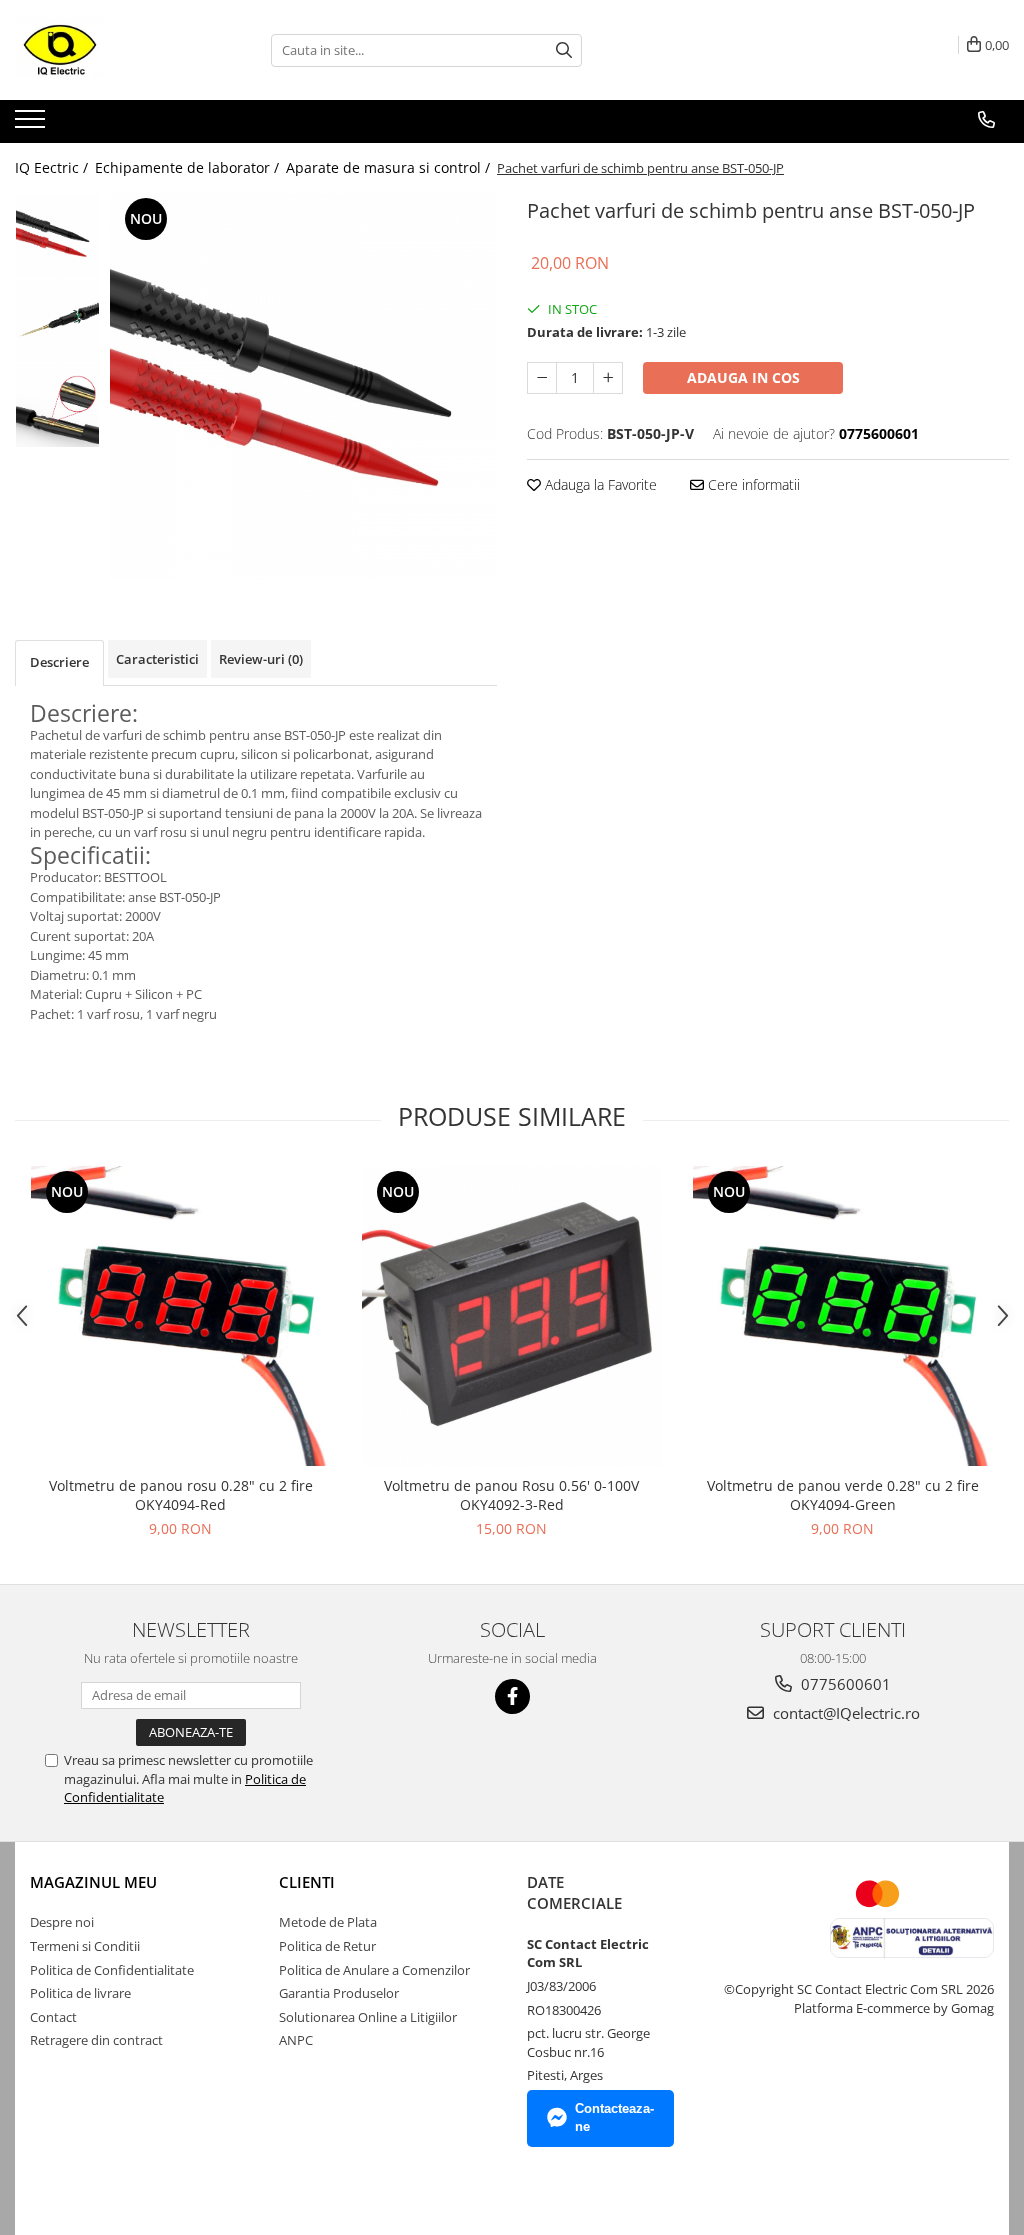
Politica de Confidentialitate (112, 1970)
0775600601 (844, 1684)
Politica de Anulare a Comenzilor (374, 1970)
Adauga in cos (743, 377)
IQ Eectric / (53, 167)
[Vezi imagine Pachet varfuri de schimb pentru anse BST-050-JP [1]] (57, 320)
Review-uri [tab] (261, 659)
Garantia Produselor (339, 1993)
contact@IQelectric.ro (844, 1713)
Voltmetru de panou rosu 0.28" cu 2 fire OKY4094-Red (181, 1495)
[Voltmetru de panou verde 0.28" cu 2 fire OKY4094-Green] (843, 1316)
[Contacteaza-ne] (986, 120)
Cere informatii (752, 484)
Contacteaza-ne (614, 2118)
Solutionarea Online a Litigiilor (368, 2017)
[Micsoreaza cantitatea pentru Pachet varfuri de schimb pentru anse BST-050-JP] (542, 378)
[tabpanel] (303, 386)
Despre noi (62, 1922)
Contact (53, 2017)
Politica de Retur (327, 1946)
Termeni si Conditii (85, 1946)
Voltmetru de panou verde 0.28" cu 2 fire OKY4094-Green (843, 1495)
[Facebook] (512, 1696)
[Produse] (32, 125)
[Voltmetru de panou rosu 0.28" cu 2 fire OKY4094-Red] (181, 1316)
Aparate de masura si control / (390, 167)
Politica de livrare (80, 1993)
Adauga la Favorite (599, 484)
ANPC (296, 2040)
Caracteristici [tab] (157, 659)
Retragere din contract (96, 2040)
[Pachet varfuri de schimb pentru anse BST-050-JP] (303, 386)
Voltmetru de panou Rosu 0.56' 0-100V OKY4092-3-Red (511, 1495)
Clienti (307, 1882)
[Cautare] (564, 50)
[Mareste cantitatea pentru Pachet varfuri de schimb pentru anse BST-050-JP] (608, 378)
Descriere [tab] (59, 662)
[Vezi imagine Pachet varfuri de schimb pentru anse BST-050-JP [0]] (57, 235)
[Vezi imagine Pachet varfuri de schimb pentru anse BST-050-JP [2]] (57, 405)
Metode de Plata (328, 1922)
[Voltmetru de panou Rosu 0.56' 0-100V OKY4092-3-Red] (512, 1316)
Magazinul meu (93, 1882)
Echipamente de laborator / (189, 167)
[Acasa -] (115, 50)
